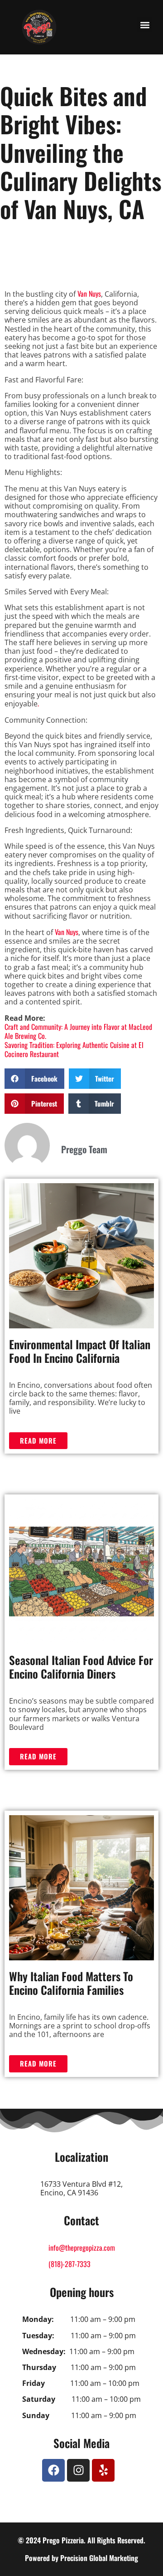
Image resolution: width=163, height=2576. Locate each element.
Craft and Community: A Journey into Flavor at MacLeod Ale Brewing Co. (78, 1031)
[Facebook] (53, 2470)
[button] (145, 25)
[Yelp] (103, 2470)
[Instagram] (78, 2470)
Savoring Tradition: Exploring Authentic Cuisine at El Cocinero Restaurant (74, 1049)
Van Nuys (89, 294)
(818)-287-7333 (70, 2264)
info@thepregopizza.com (82, 2248)
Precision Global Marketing (99, 2558)
